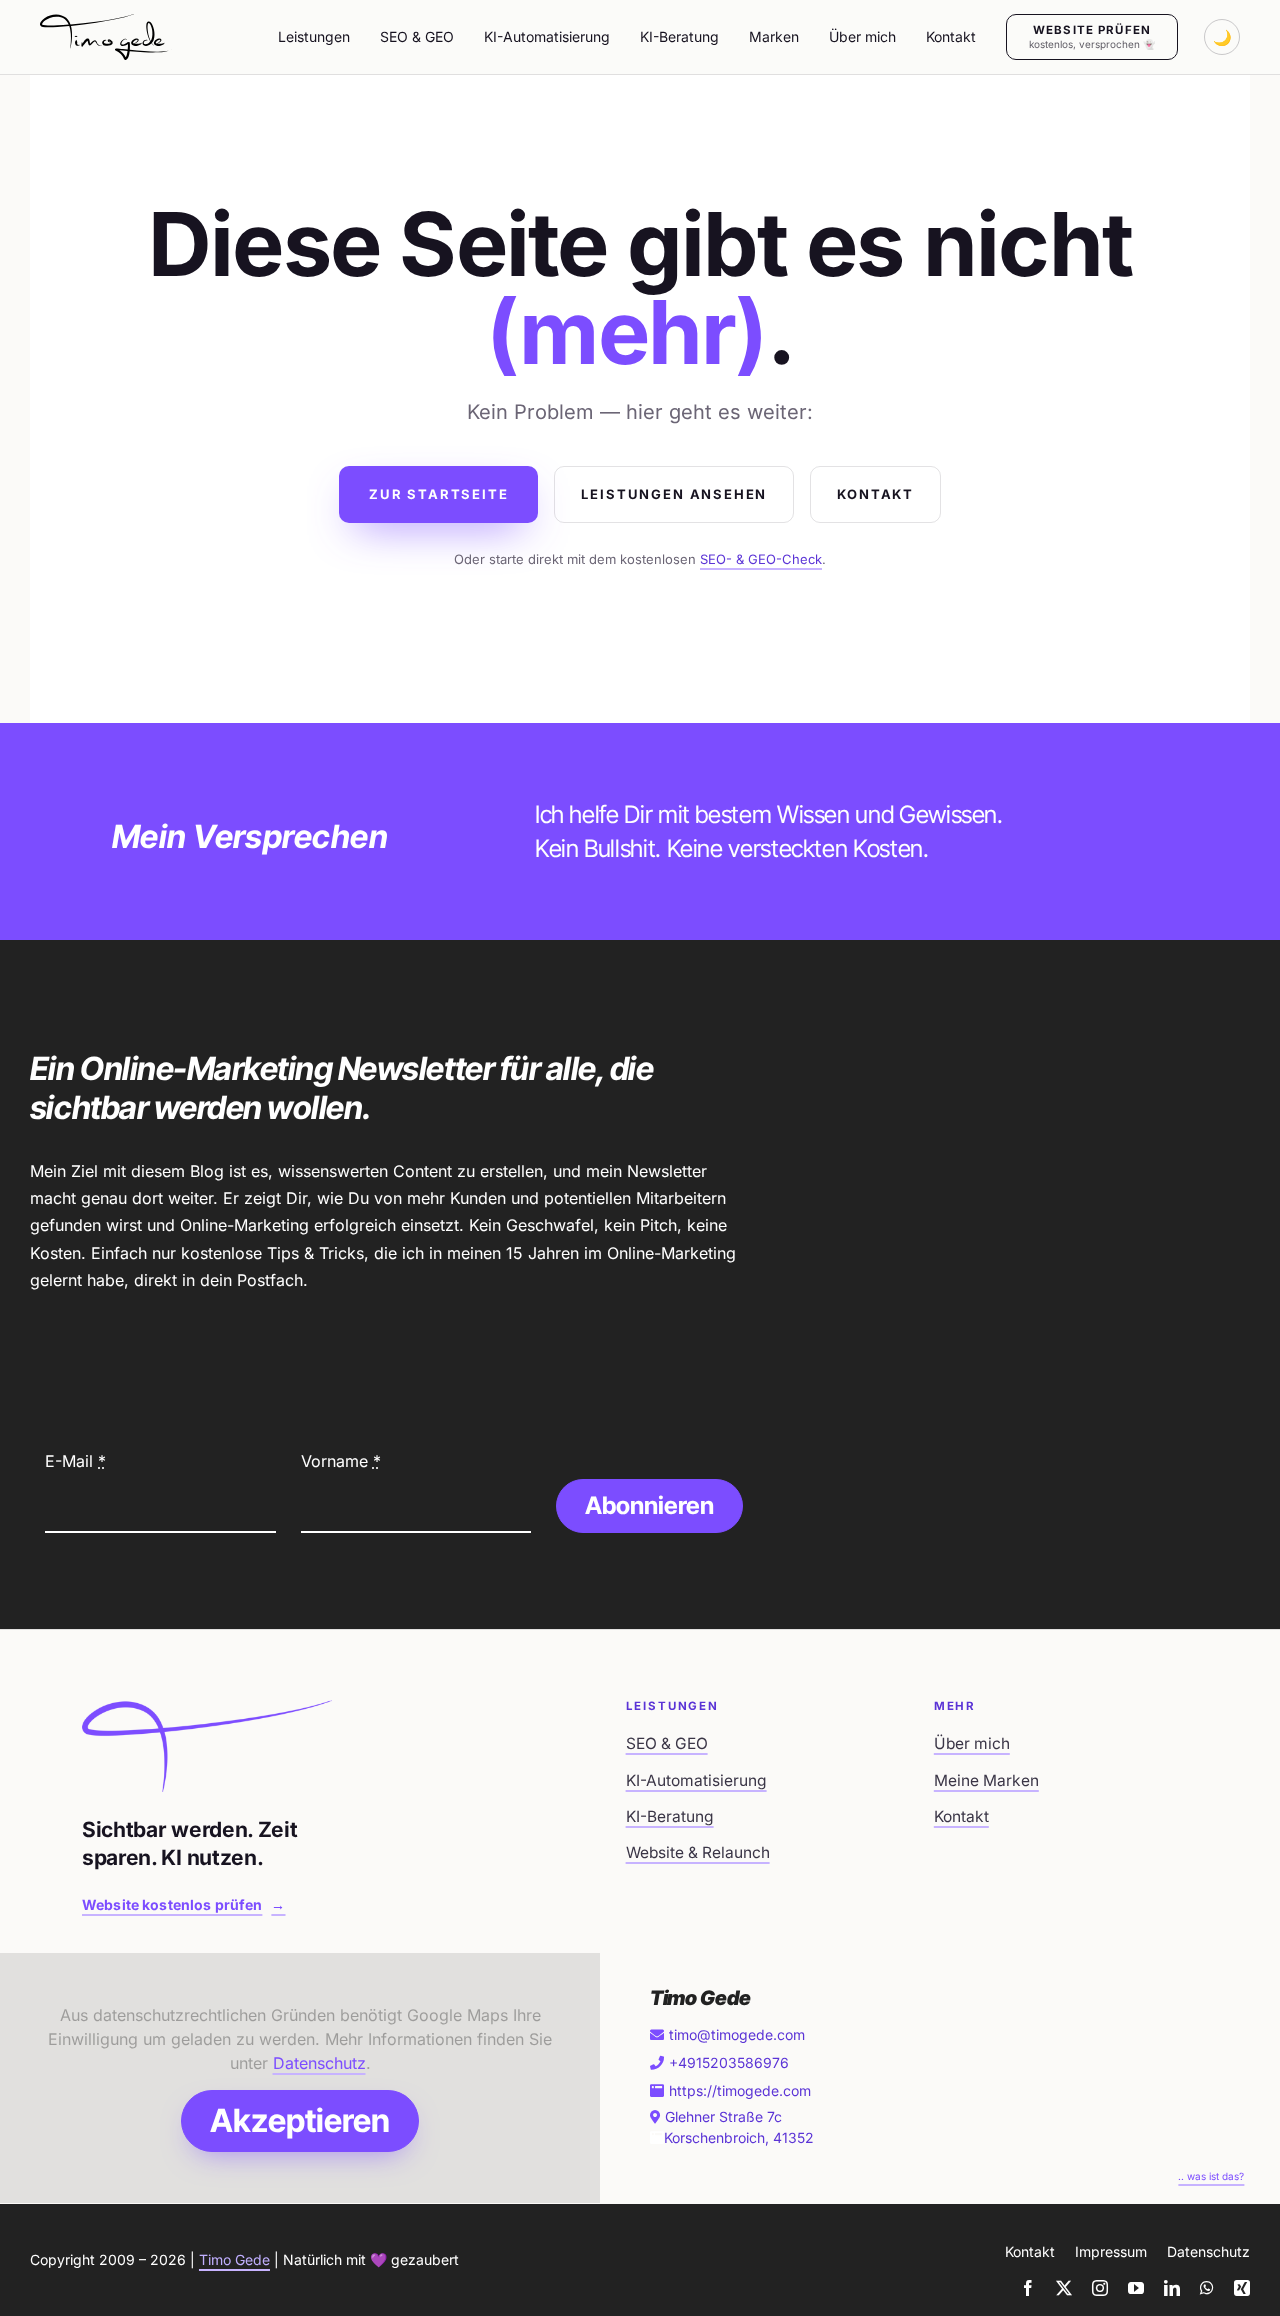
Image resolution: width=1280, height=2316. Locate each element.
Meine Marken (986, 1780)
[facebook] (1028, 2288)
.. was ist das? (1211, 2176)
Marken (774, 36)
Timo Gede (234, 2259)
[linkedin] (1172, 2288)
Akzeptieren (300, 2120)
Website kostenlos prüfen (184, 1904)
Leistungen (314, 36)
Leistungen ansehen (674, 494)
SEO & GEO (667, 1743)
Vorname (341, 1461)
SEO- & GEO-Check (761, 559)
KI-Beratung (670, 1816)
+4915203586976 (729, 2062)
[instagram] (1100, 2288)
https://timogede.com (740, 2090)
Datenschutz (319, 2063)
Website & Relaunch (698, 1852)
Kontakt (875, 494)
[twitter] (1064, 2288)
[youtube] (1136, 2288)
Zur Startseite (438, 494)
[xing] (1242, 2288)
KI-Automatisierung (696, 1780)
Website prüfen (1092, 36)
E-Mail (75, 1461)
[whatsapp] (1207, 2288)
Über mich (972, 1743)
